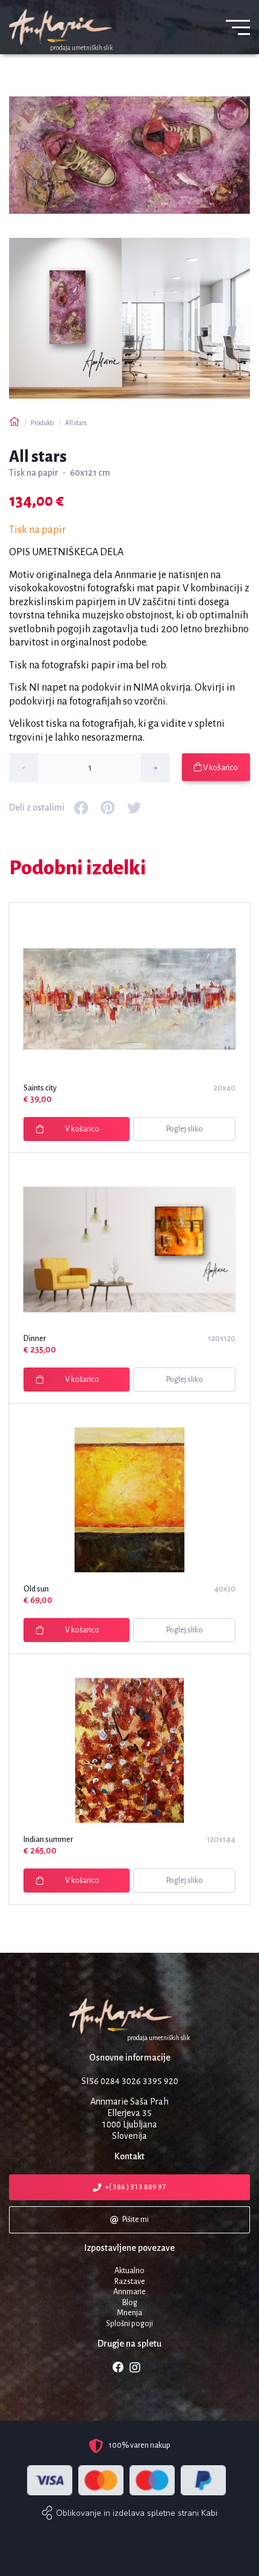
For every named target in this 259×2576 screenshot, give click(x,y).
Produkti (42, 423)
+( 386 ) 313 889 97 (136, 2187)
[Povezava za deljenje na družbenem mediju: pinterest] (108, 807)
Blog (130, 2303)
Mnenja (129, 2313)
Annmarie (129, 2292)
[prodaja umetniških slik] (129, 2016)
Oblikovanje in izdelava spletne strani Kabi (137, 2513)
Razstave (130, 2282)
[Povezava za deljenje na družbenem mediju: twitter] (134, 807)
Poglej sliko (185, 1129)
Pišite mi (136, 2220)
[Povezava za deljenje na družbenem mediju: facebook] (81, 807)
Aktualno (129, 2271)
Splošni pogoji (129, 2324)
